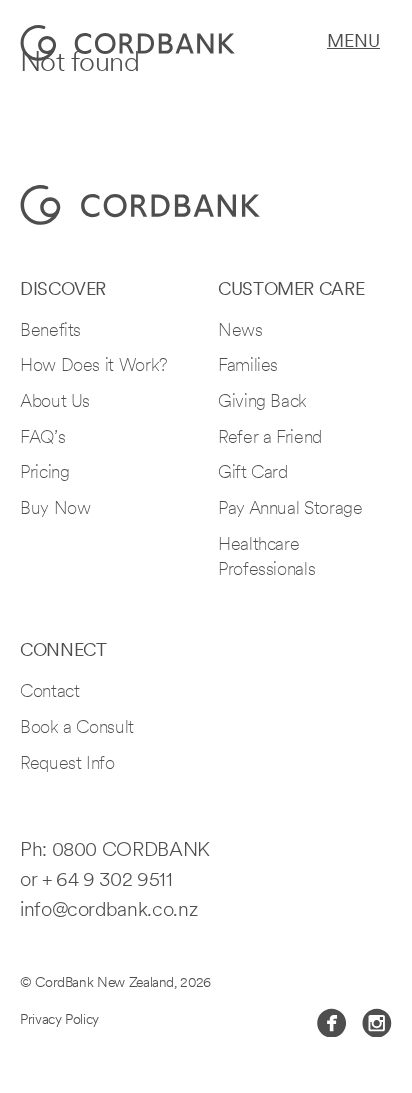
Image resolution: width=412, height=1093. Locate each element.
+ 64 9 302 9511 (107, 881)
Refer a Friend (270, 439)
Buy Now (55, 510)
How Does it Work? (94, 367)
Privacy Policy (59, 1020)
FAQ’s (42, 439)
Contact (49, 693)
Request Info (67, 765)
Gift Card (253, 474)
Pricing (44, 474)
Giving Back (262, 403)
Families (248, 367)
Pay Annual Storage (290, 510)
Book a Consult (77, 729)
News (240, 332)
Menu (353, 43)
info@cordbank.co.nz (108, 911)
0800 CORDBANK (131, 851)
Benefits (50, 332)
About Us (55, 403)
